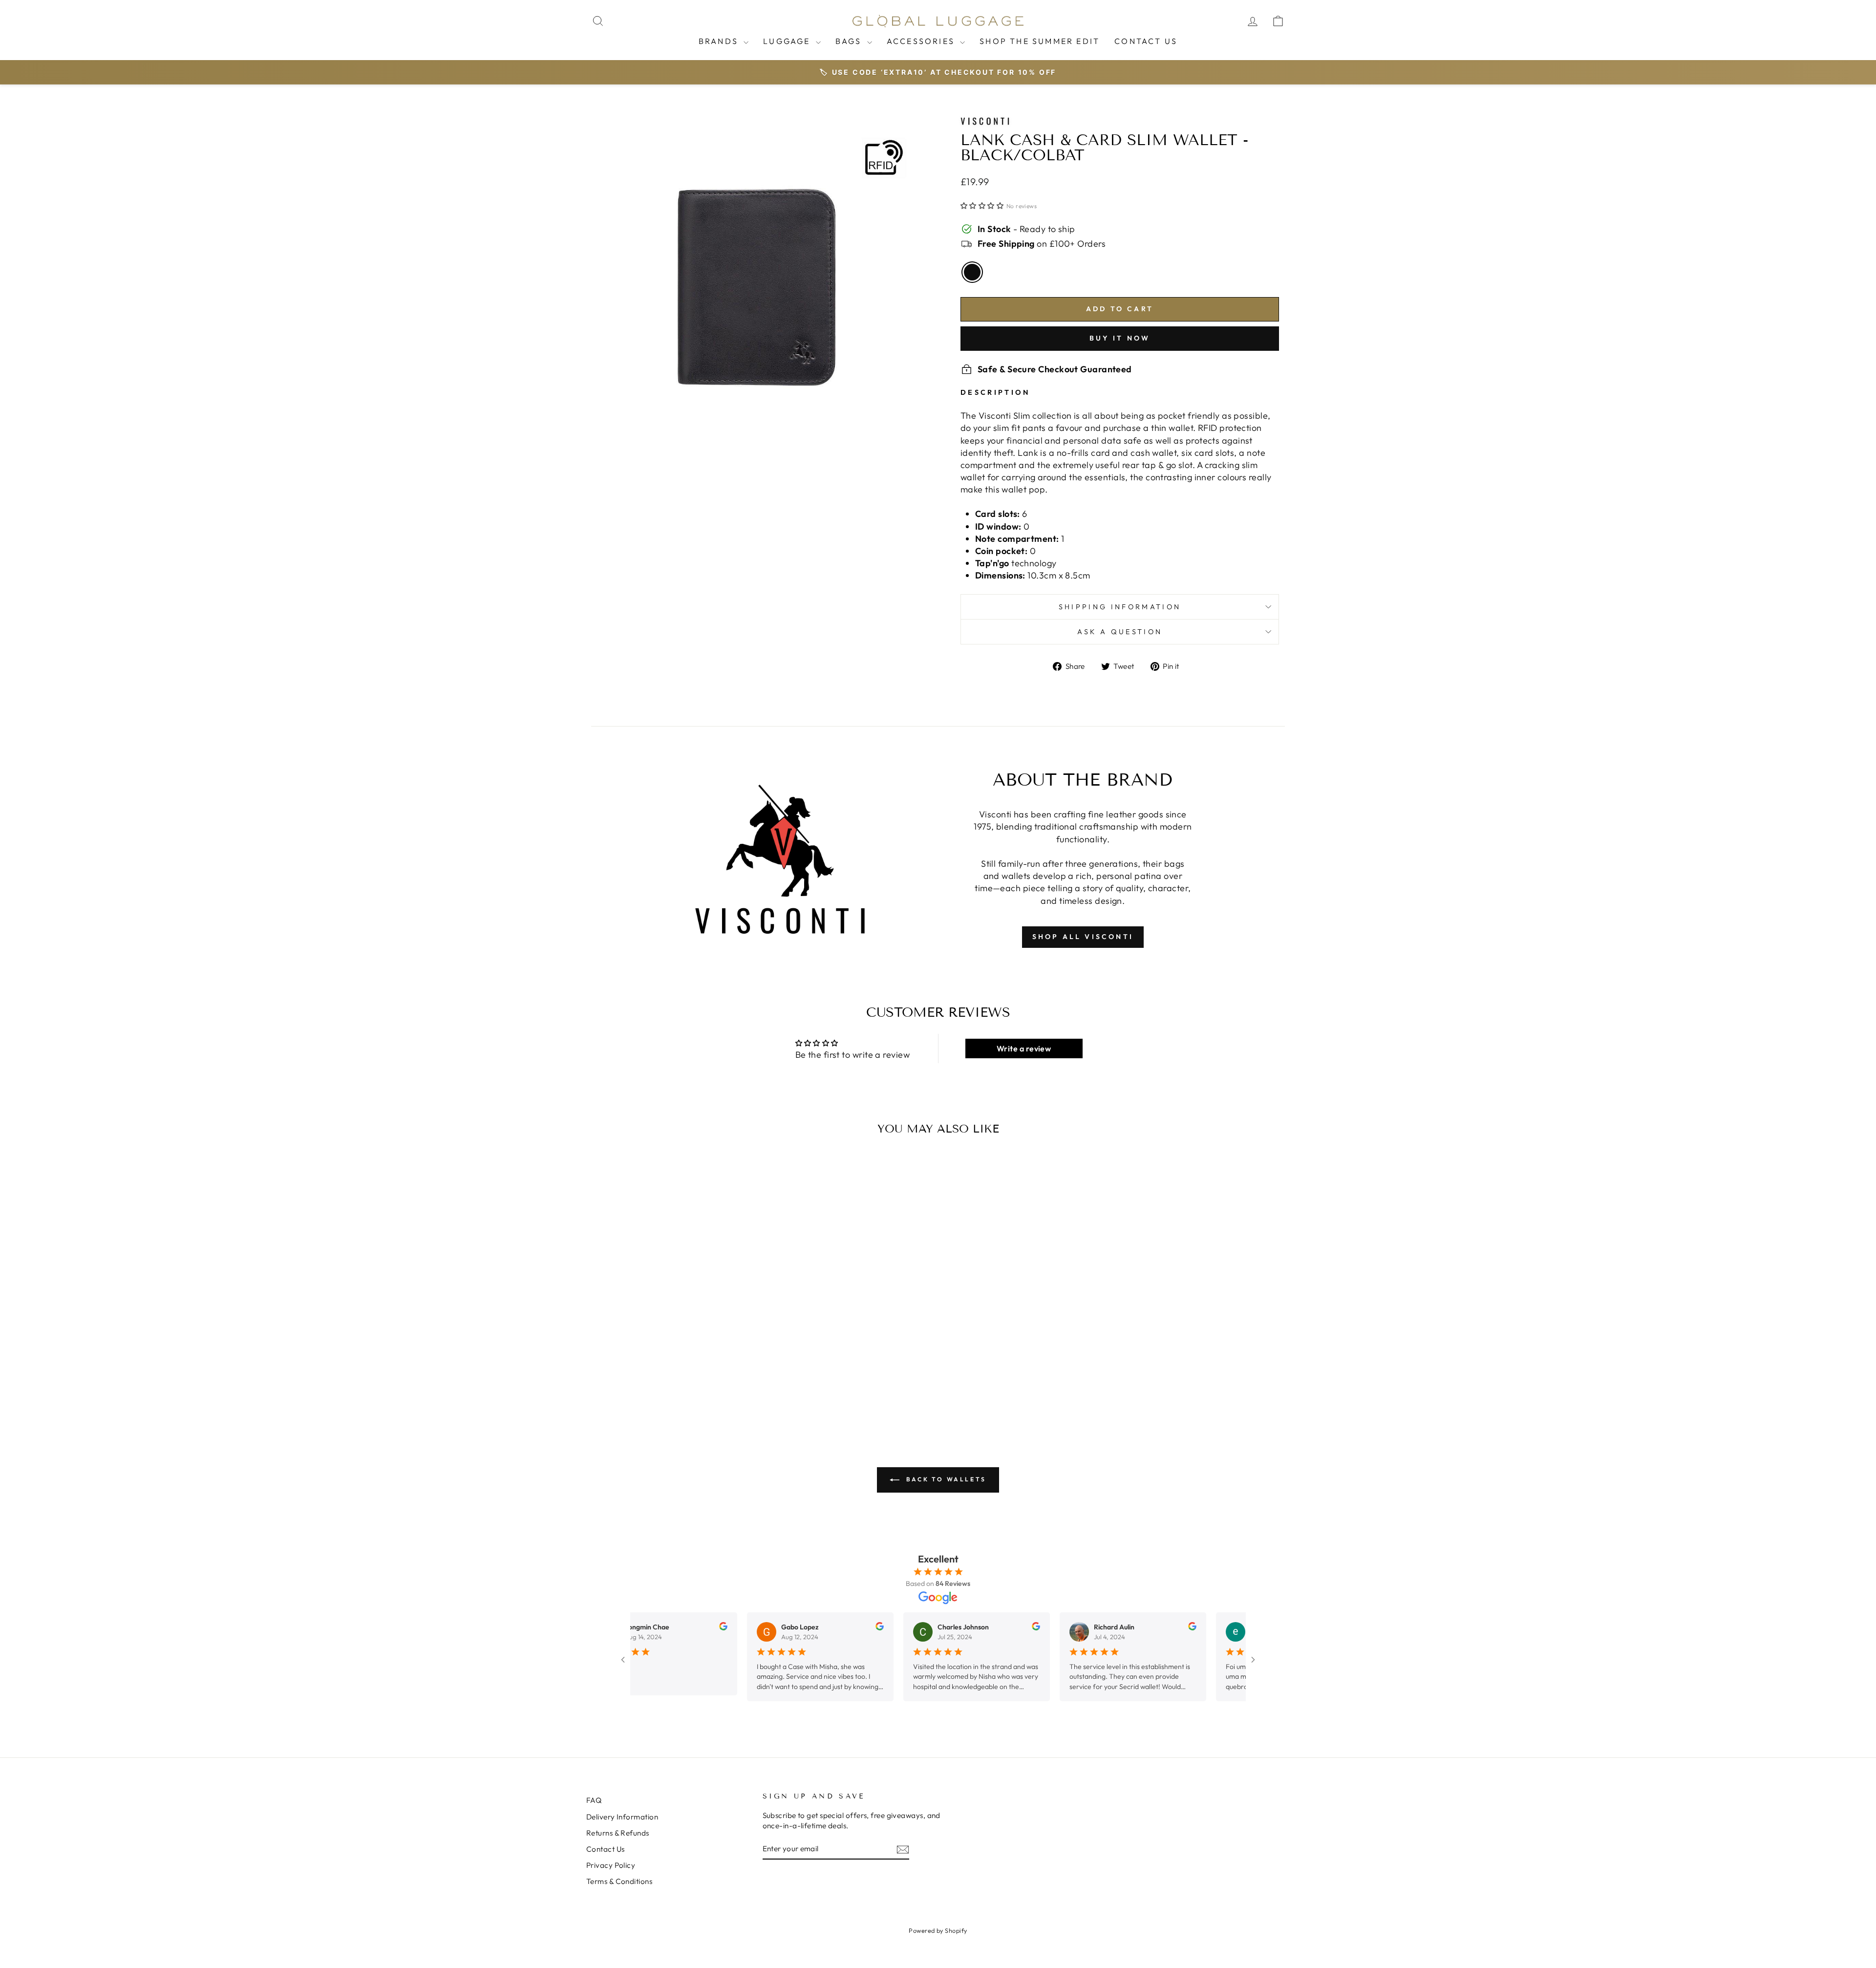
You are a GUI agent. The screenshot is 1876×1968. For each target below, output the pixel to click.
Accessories (922, 41)
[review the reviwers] (662, 1628)
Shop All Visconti (1083, 937)
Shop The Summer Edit (1040, 41)
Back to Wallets (945, 1479)
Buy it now (1120, 338)
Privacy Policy (611, 1865)
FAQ (594, 1800)
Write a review (1024, 1048)
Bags (850, 41)
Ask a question (1120, 632)
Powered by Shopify (938, 1930)
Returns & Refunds (618, 1833)
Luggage (788, 41)
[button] (982, 206)
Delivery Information (622, 1817)
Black (972, 272)
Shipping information (1120, 607)
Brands (720, 41)
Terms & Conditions (619, 1881)
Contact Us (1146, 41)
